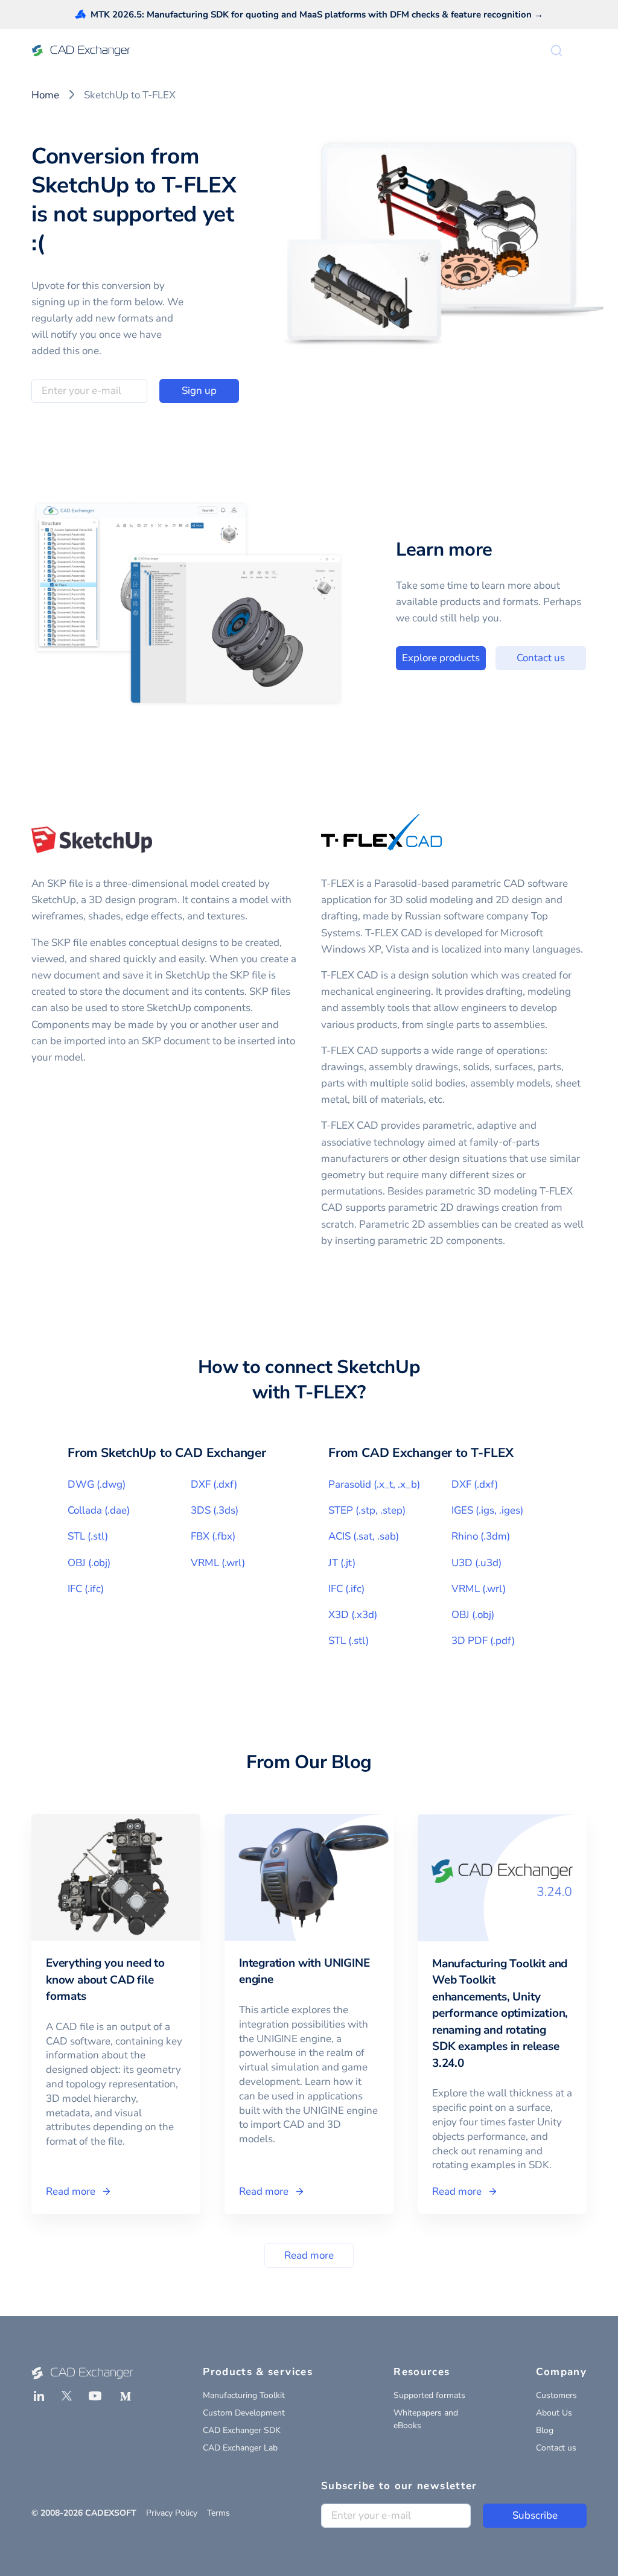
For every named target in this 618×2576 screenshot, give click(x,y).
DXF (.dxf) (214, 1484)
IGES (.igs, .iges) (487, 1510)
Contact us (541, 658)
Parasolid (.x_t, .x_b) (374, 1484)
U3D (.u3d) (476, 1563)
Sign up (199, 391)
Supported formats (429, 2395)
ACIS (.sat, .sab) (364, 1536)
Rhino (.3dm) (481, 1536)
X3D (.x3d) (353, 1615)
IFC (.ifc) (86, 1589)
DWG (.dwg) (97, 1484)
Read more (309, 2255)
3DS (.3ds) (215, 1510)
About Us (554, 2413)
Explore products (441, 658)
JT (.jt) (342, 1563)
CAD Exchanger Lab (240, 2448)
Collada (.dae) (99, 1510)
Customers (556, 2395)
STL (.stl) (88, 1536)
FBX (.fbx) (213, 1536)
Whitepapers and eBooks (426, 2419)
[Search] (556, 51)
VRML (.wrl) (218, 1563)
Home (45, 95)
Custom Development (244, 2413)
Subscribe (535, 2515)
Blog (545, 2430)
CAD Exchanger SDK (242, 2430)
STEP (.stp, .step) (367, 1510)
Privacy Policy (172, 2513)
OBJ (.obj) (89, 1563)
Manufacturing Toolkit (244, 2395)
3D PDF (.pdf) (483, 1641)
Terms (218, 2513)
